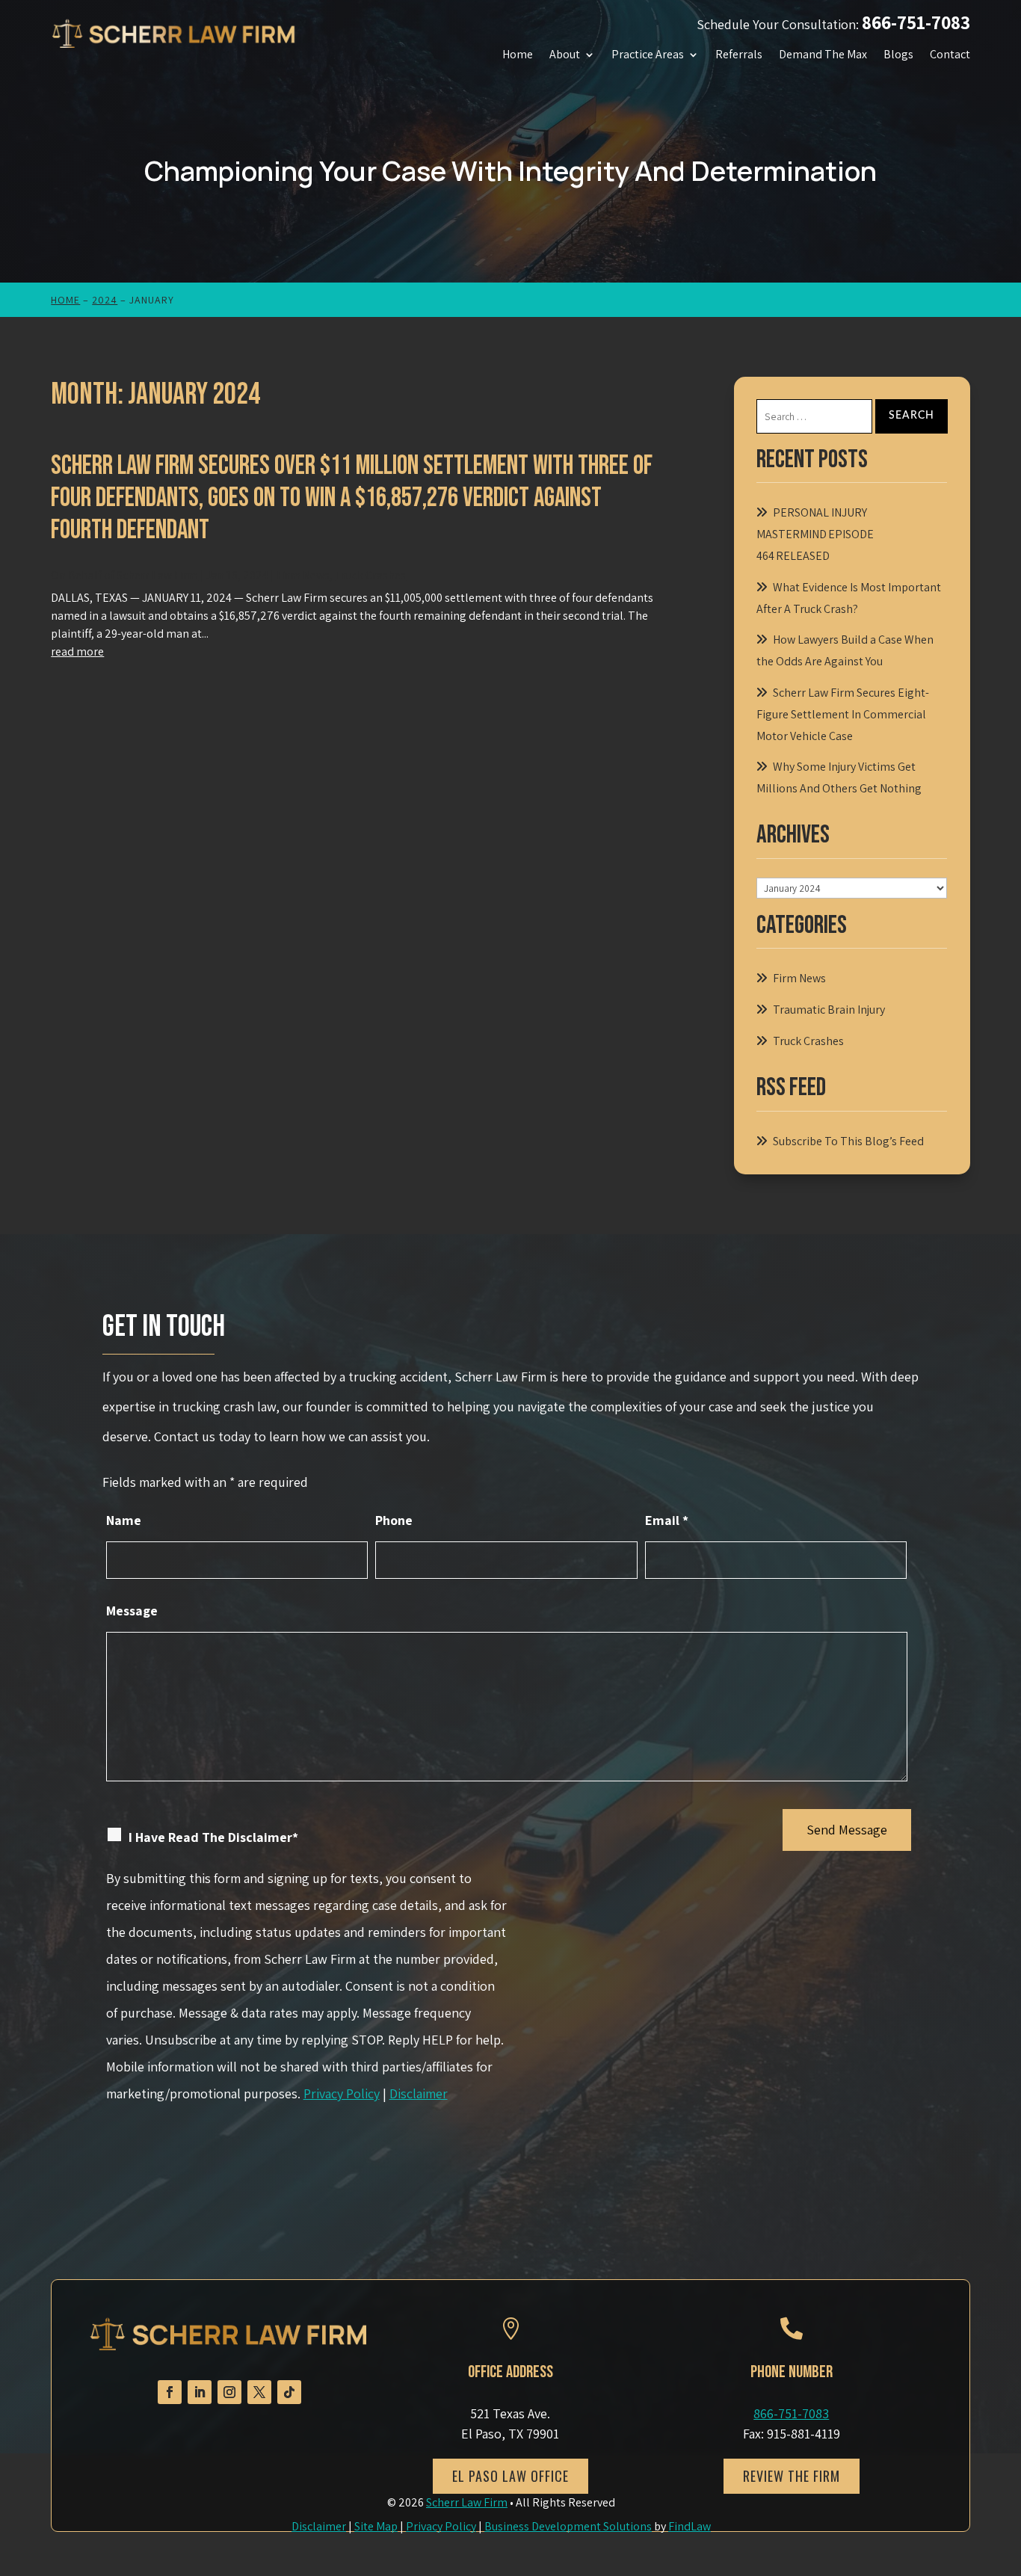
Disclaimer (419, 2093)
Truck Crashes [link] (370, 575)
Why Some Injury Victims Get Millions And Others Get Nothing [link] (839, 777)
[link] (174, 33)
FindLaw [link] (690, 2526)
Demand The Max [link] (823, 55)
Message (132, 1611)
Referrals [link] (739, 55)
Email (667, 1520)
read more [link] (77, 651)
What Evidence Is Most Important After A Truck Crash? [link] (849, 598)
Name (124, 1520)
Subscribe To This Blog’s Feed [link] (848, 1141)
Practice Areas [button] (648, 55)
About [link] (565, 55)
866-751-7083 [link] (916, 22)
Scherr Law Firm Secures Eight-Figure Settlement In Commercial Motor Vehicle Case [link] (843, 714)
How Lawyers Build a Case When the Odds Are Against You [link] (845, 650)
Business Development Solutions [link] (568, 2526)
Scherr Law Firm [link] (157, 575)
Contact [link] (950, 55)
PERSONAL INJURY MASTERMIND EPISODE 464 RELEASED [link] (815, 534)
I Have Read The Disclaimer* (213, 1837)
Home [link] (518, 55)
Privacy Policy (342, 2093)
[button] (170, 2392)
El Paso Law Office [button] (510, 2476)
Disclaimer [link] (319, 2526)
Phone (394, 1520)
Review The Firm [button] (792, 2476)
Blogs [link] (898, 55)
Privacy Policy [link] (441, 2526)
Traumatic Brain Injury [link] (829, 1010)
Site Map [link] (376, 2526)
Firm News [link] (303, 575)
